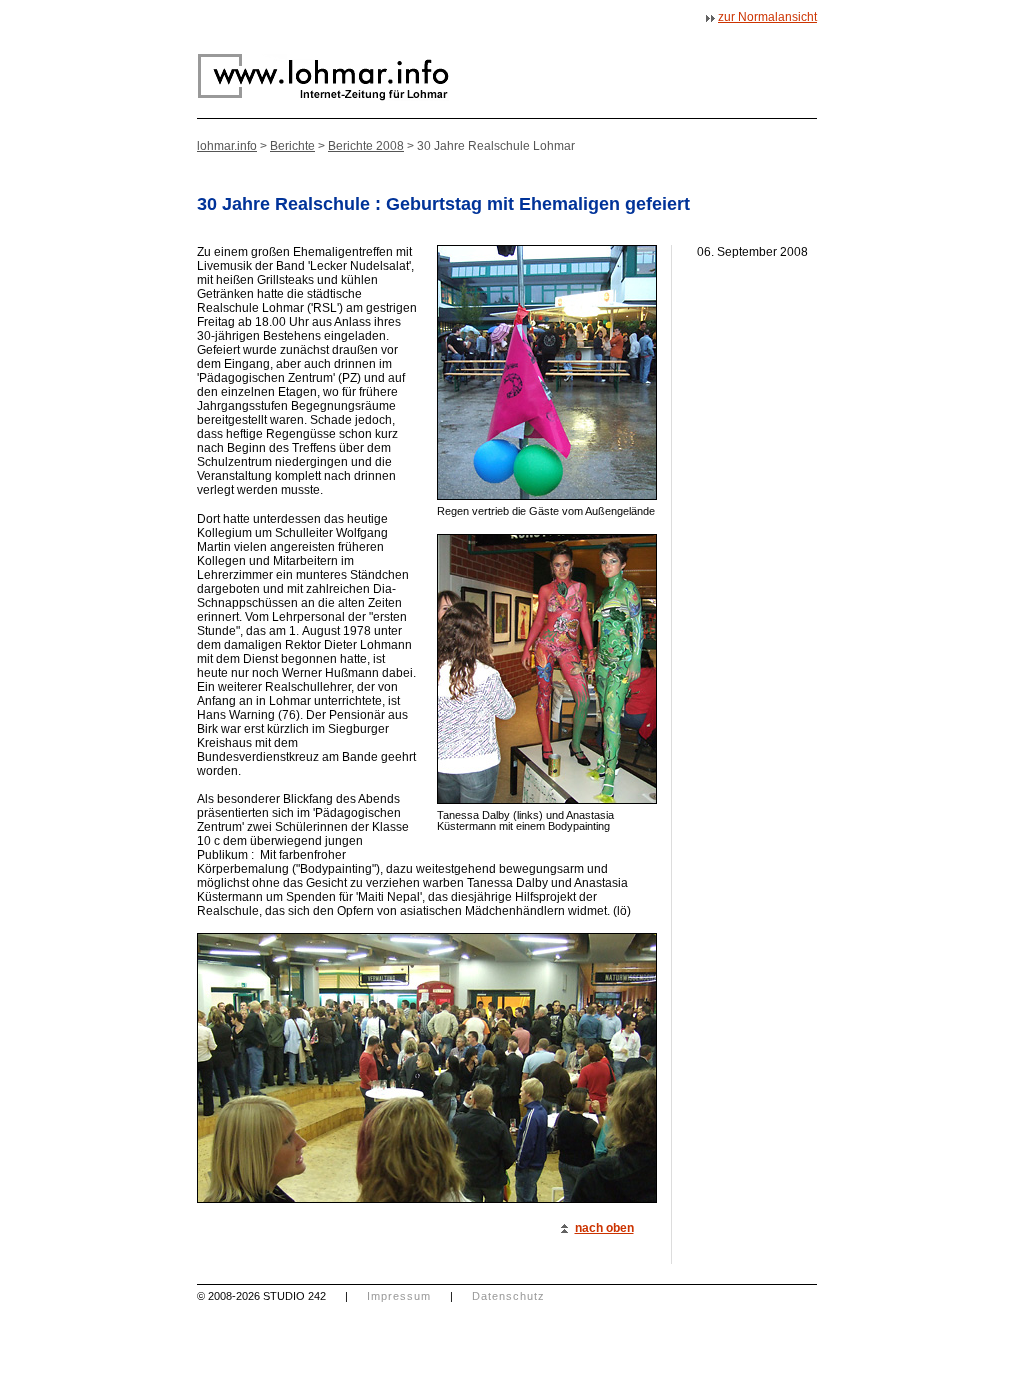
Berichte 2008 (366, 146)
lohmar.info (227, 146)
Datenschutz (508, 1296)
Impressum (399, 1296)
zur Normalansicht (767, 17)
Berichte (292, 146)
